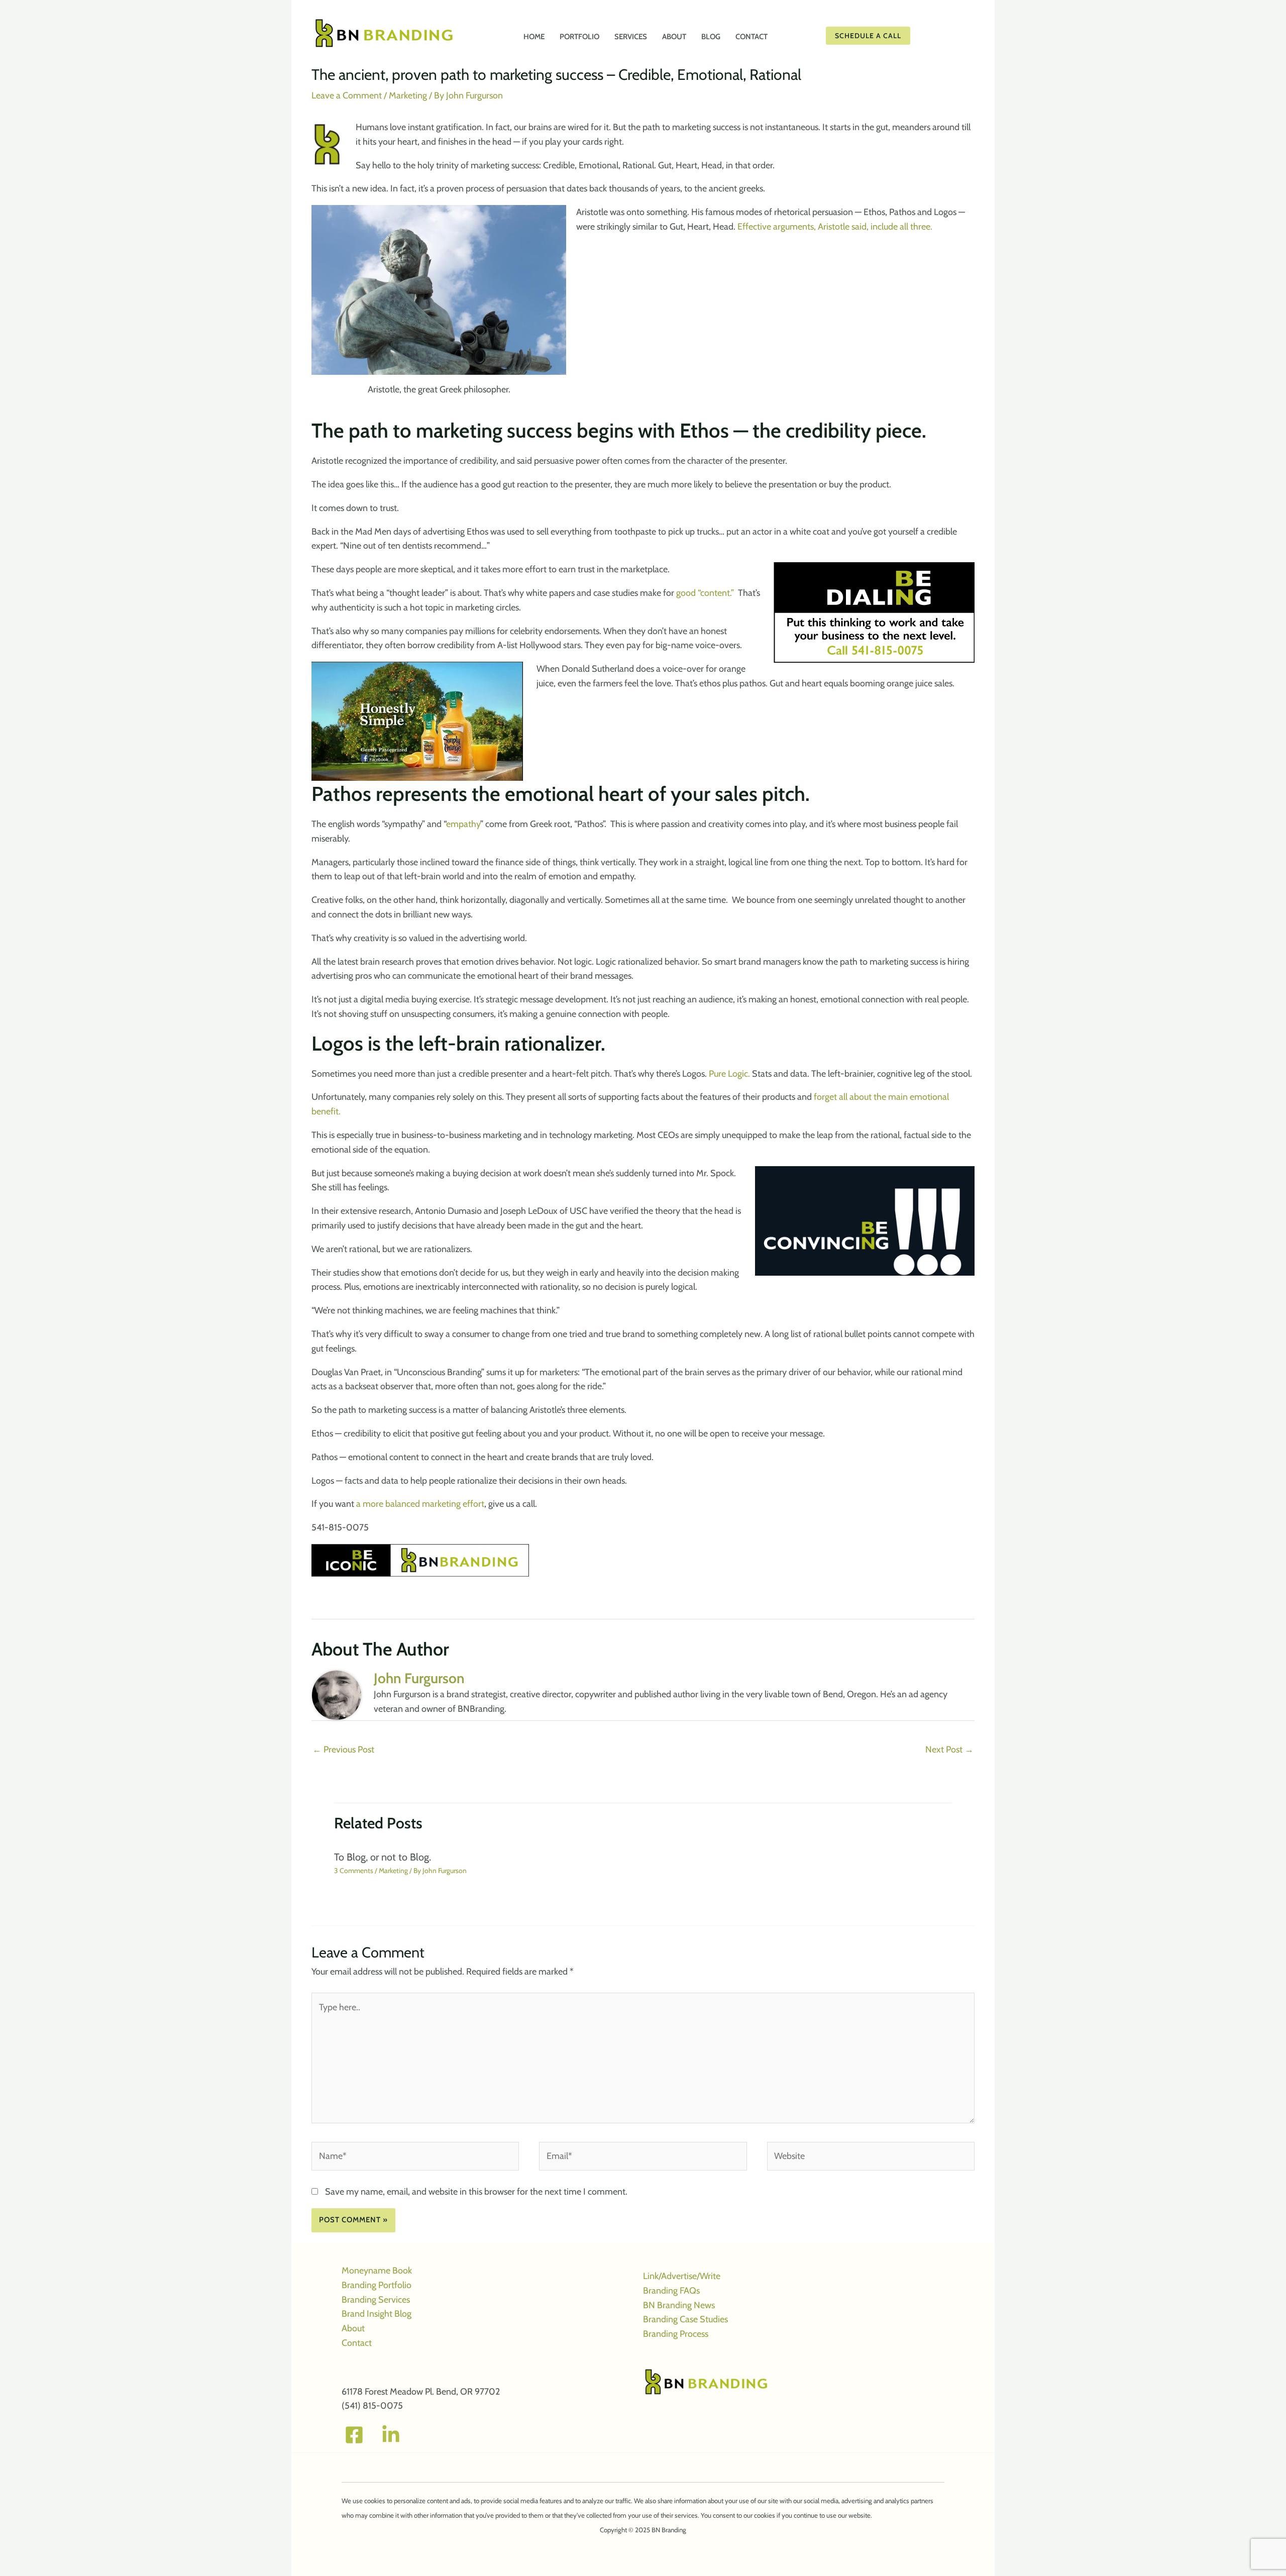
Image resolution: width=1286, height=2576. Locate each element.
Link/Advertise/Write (682, 2276)
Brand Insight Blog (377, 2314)
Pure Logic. (729, 1074)
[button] (899, 36)
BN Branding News (679, 2305)
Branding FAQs (671, 2291)
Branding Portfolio (377, 2285)
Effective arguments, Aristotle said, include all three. (835, 227)
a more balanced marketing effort (420, 1504)
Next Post (949, 1749)
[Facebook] (354, 2435)
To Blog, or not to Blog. (383, 1857)
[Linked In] (391, 2435)
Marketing (408, 95)
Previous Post (343, 1749)
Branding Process (676, 2334)
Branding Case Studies (685, 2319)
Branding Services (376, 2300)
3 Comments (354, 1871)
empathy (463, 824)
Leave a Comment (347, 95)
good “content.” (707, 593)
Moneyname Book (377, 2271)
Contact (357, 2343)
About (353, 2328)
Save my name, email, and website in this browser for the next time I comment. (476, 2192)
